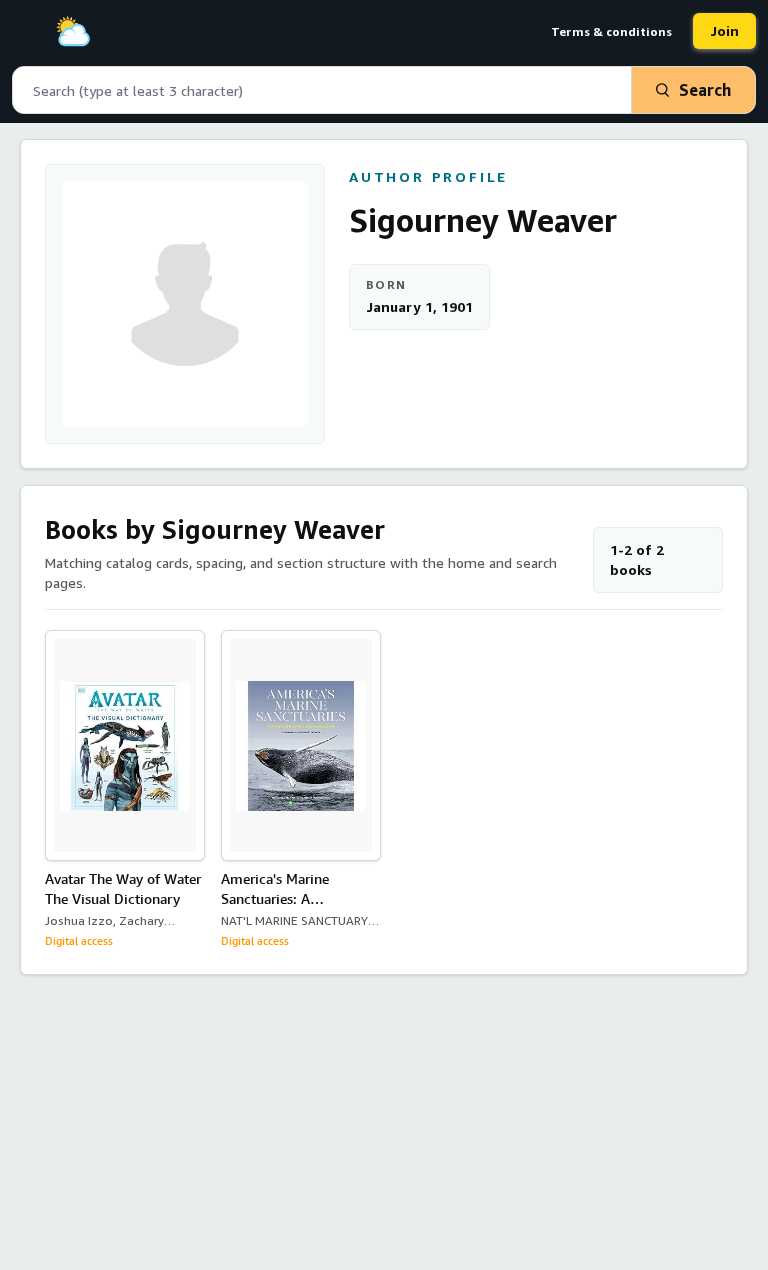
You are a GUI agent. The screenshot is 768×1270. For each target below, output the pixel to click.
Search (705, 90)
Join (724, 30)
